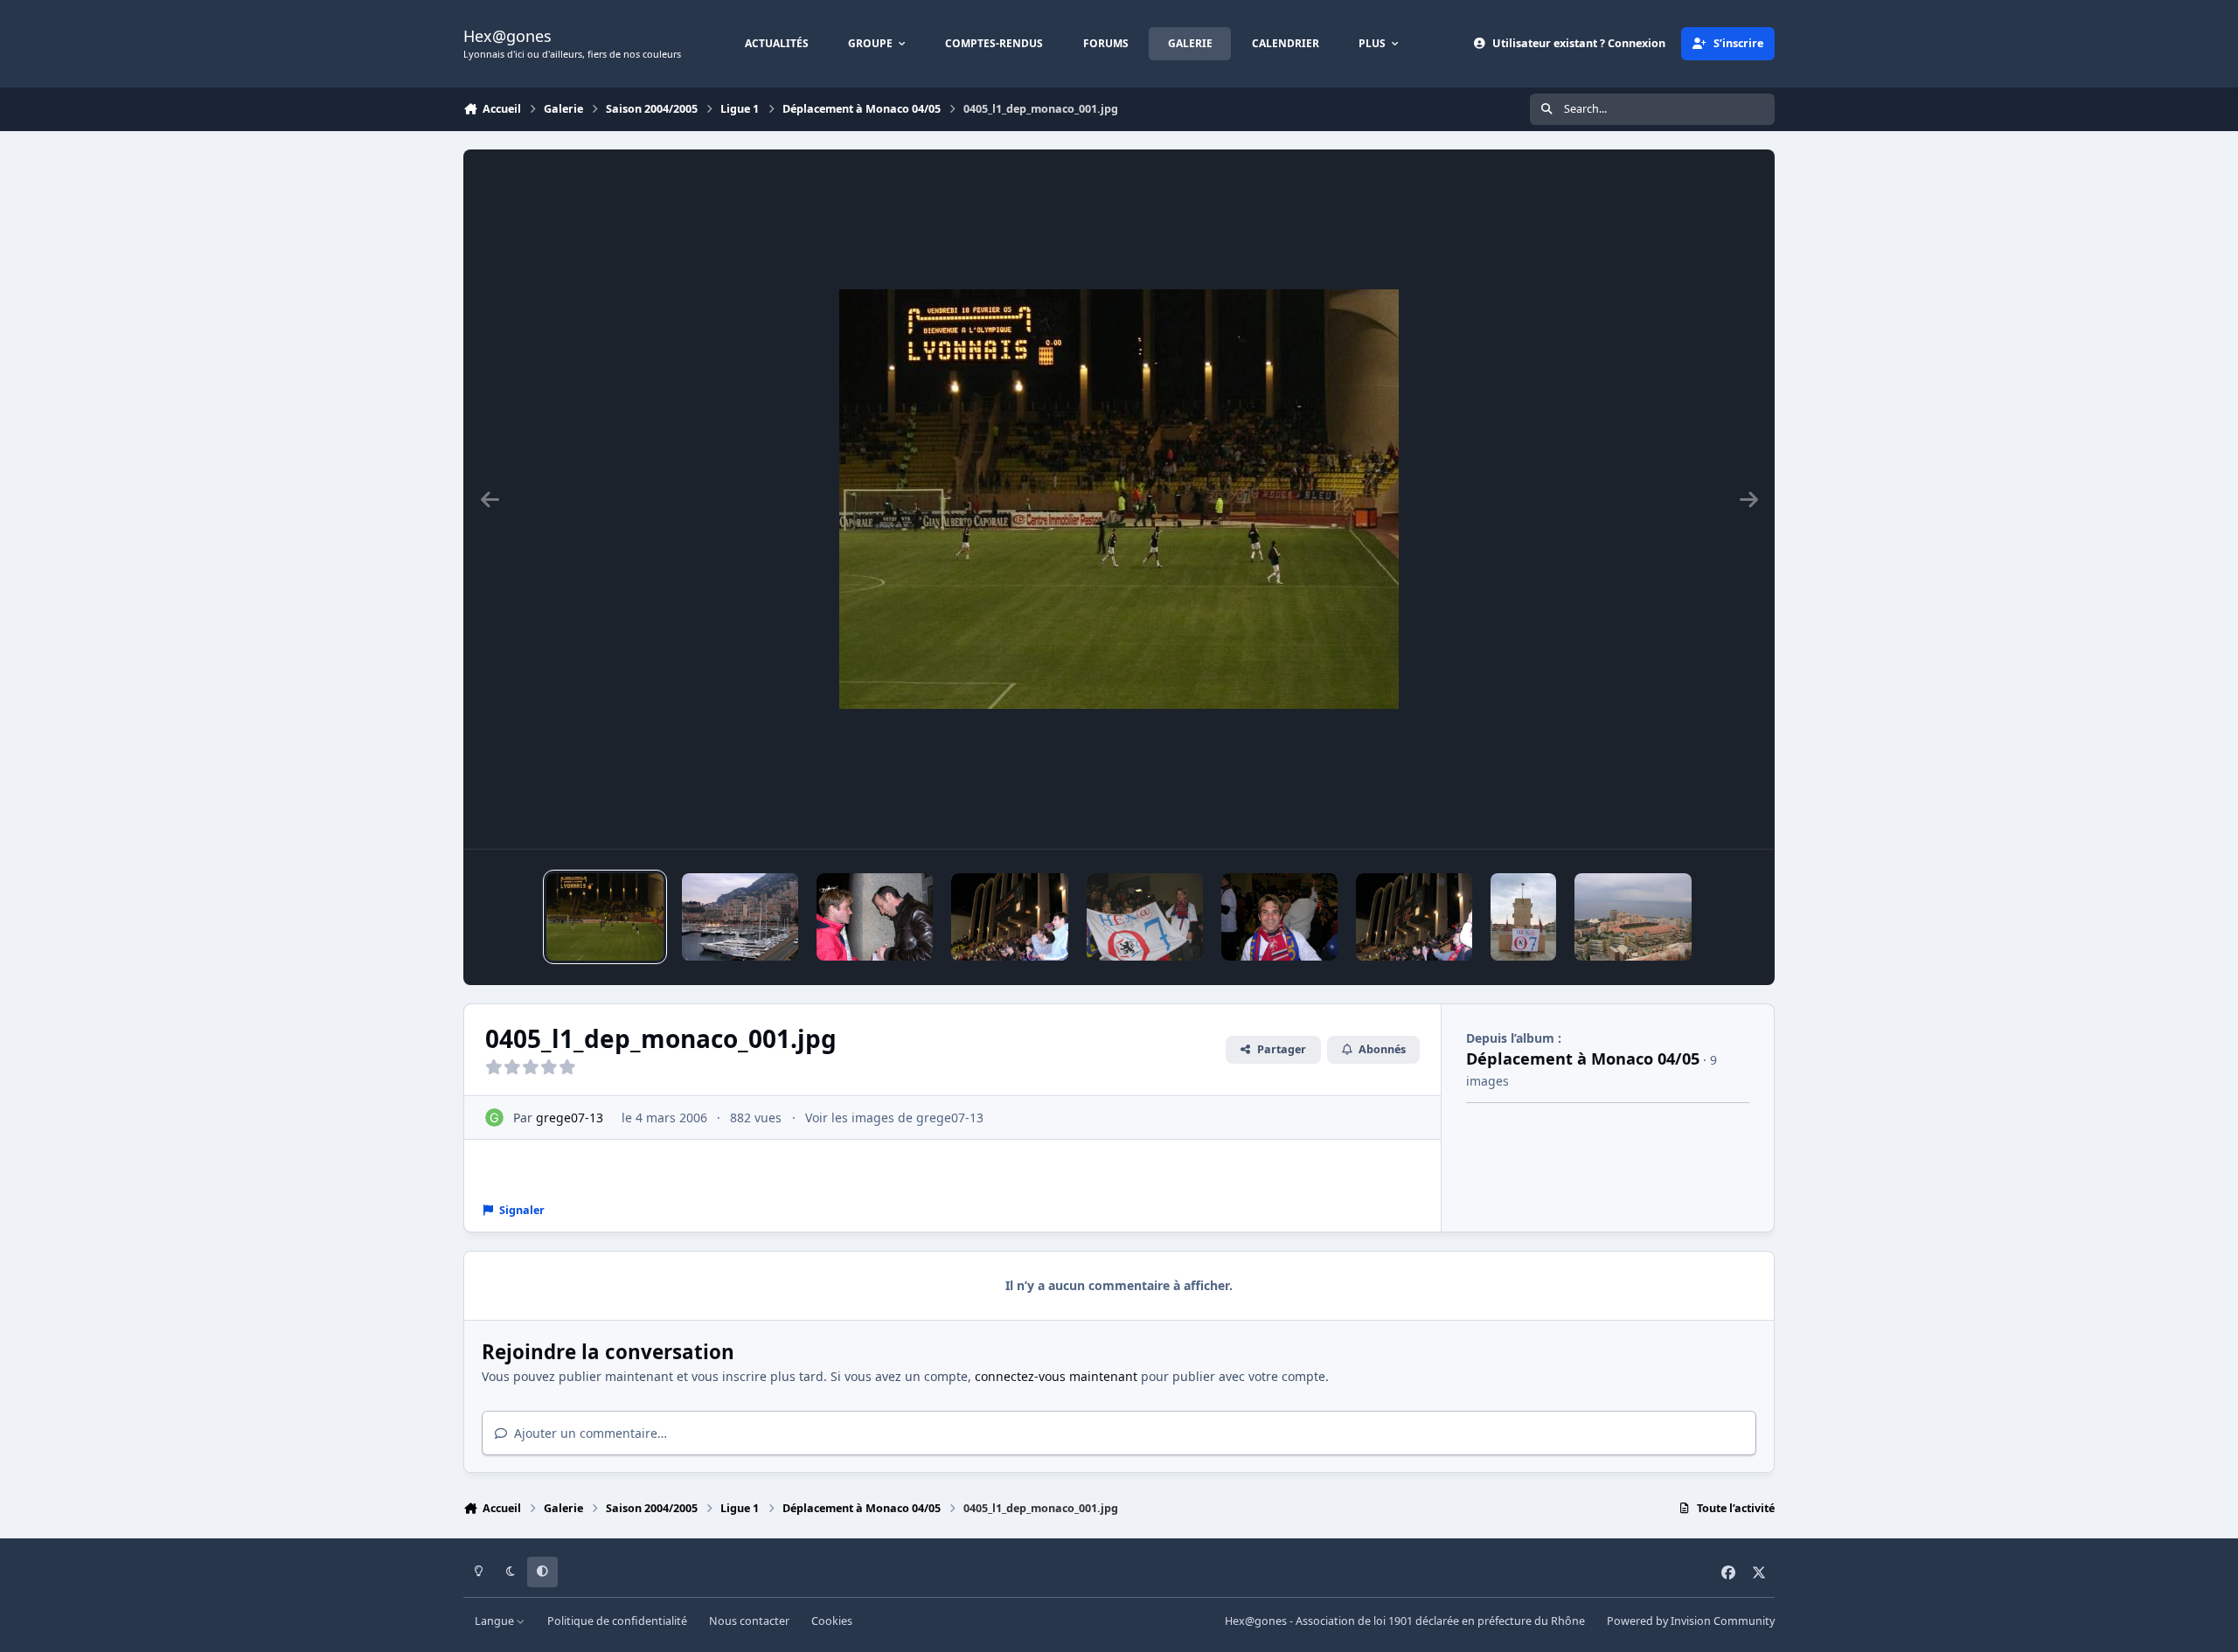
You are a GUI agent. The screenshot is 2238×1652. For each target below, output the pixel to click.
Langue (496, 1621)
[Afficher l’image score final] (1009, 917)
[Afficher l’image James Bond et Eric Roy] (875, 917)
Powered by (1691, 1621)
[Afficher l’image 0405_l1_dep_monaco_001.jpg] (605, 917)
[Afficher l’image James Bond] (1523, 917)
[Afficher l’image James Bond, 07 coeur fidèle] (1145, 917)
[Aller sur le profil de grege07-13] (494, 1118)
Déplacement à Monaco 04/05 (1583, 1059)
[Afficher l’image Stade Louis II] (1633, 917)
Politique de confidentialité (617, 1621)
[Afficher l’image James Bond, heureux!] (1279, 917)
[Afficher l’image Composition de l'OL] (1414, 917)
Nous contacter (749, 1621)
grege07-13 (570, 1118)
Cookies (832, 1621)
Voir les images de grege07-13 (894, 1118)
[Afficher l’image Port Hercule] (740, 917)
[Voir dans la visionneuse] (1119, 499)
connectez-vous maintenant (1056, 1376)
